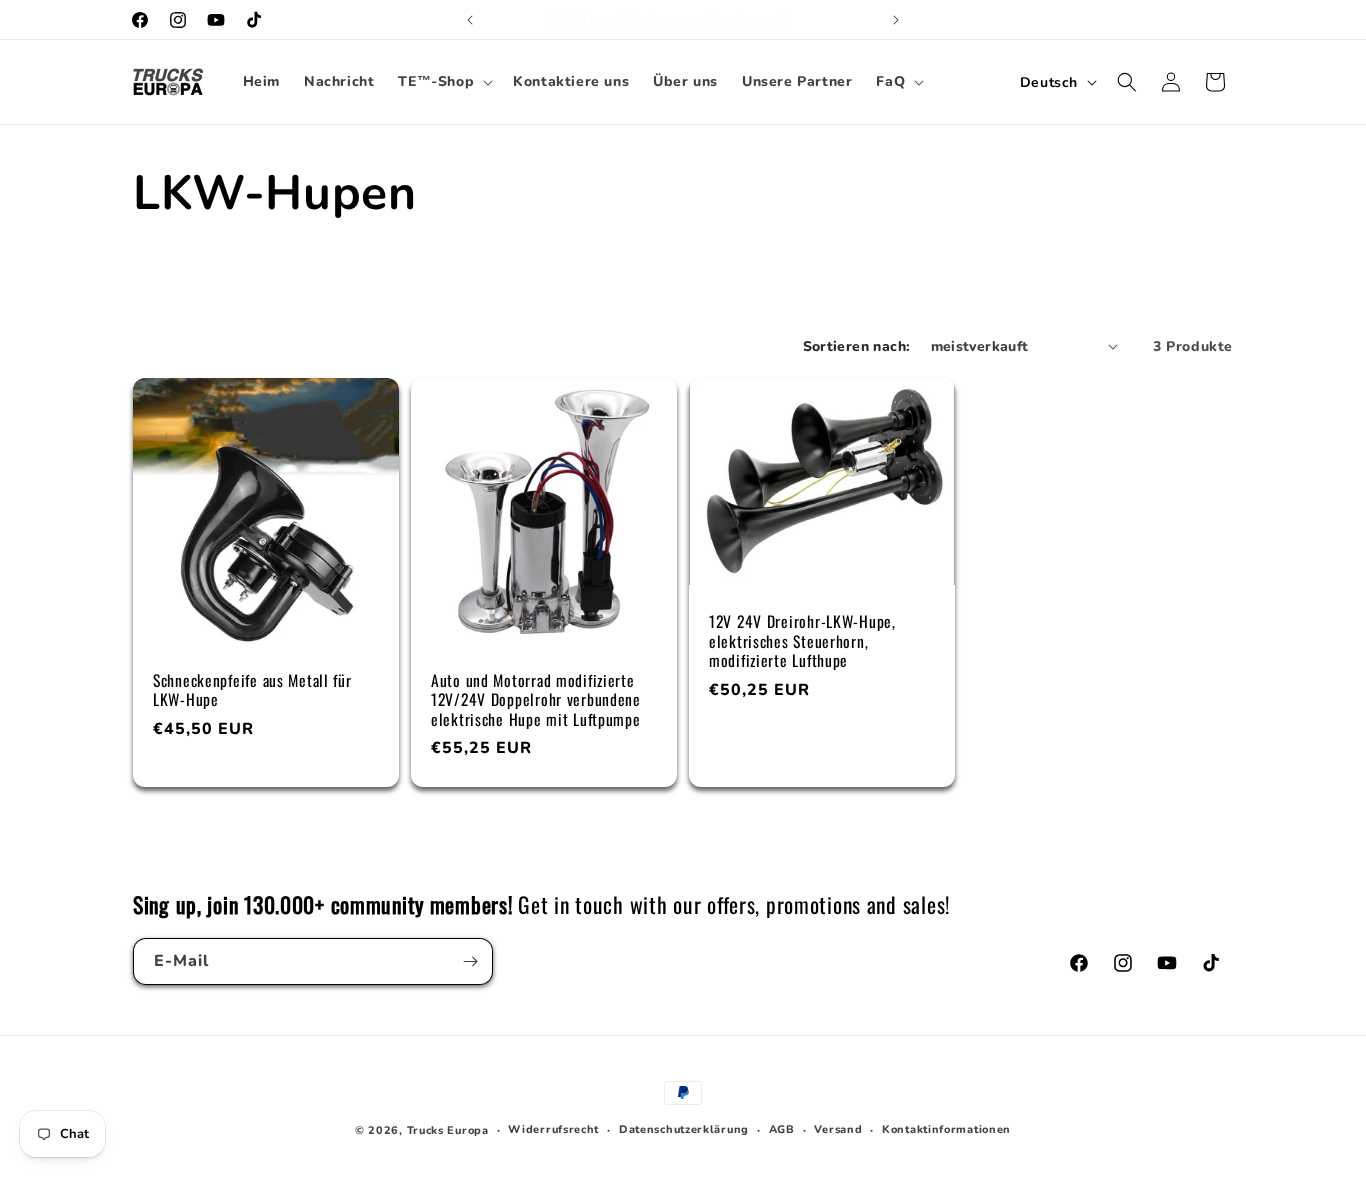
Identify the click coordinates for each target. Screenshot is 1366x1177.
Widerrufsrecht (553, 1129)
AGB (782, 1129)
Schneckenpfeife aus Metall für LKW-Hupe (252, 690)
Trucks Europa (448, 1130)
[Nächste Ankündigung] (896, 20)
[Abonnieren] (470, 961)
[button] (443, 82)
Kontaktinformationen (946, 1129)
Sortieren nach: (857, 346)
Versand (838, 1129)
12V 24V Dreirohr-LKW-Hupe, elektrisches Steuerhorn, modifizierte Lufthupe (802, 641)
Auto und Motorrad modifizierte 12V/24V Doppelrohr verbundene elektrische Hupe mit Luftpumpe (536, 700)
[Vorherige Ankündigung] (470, 20)
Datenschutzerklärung (684, 1129)
